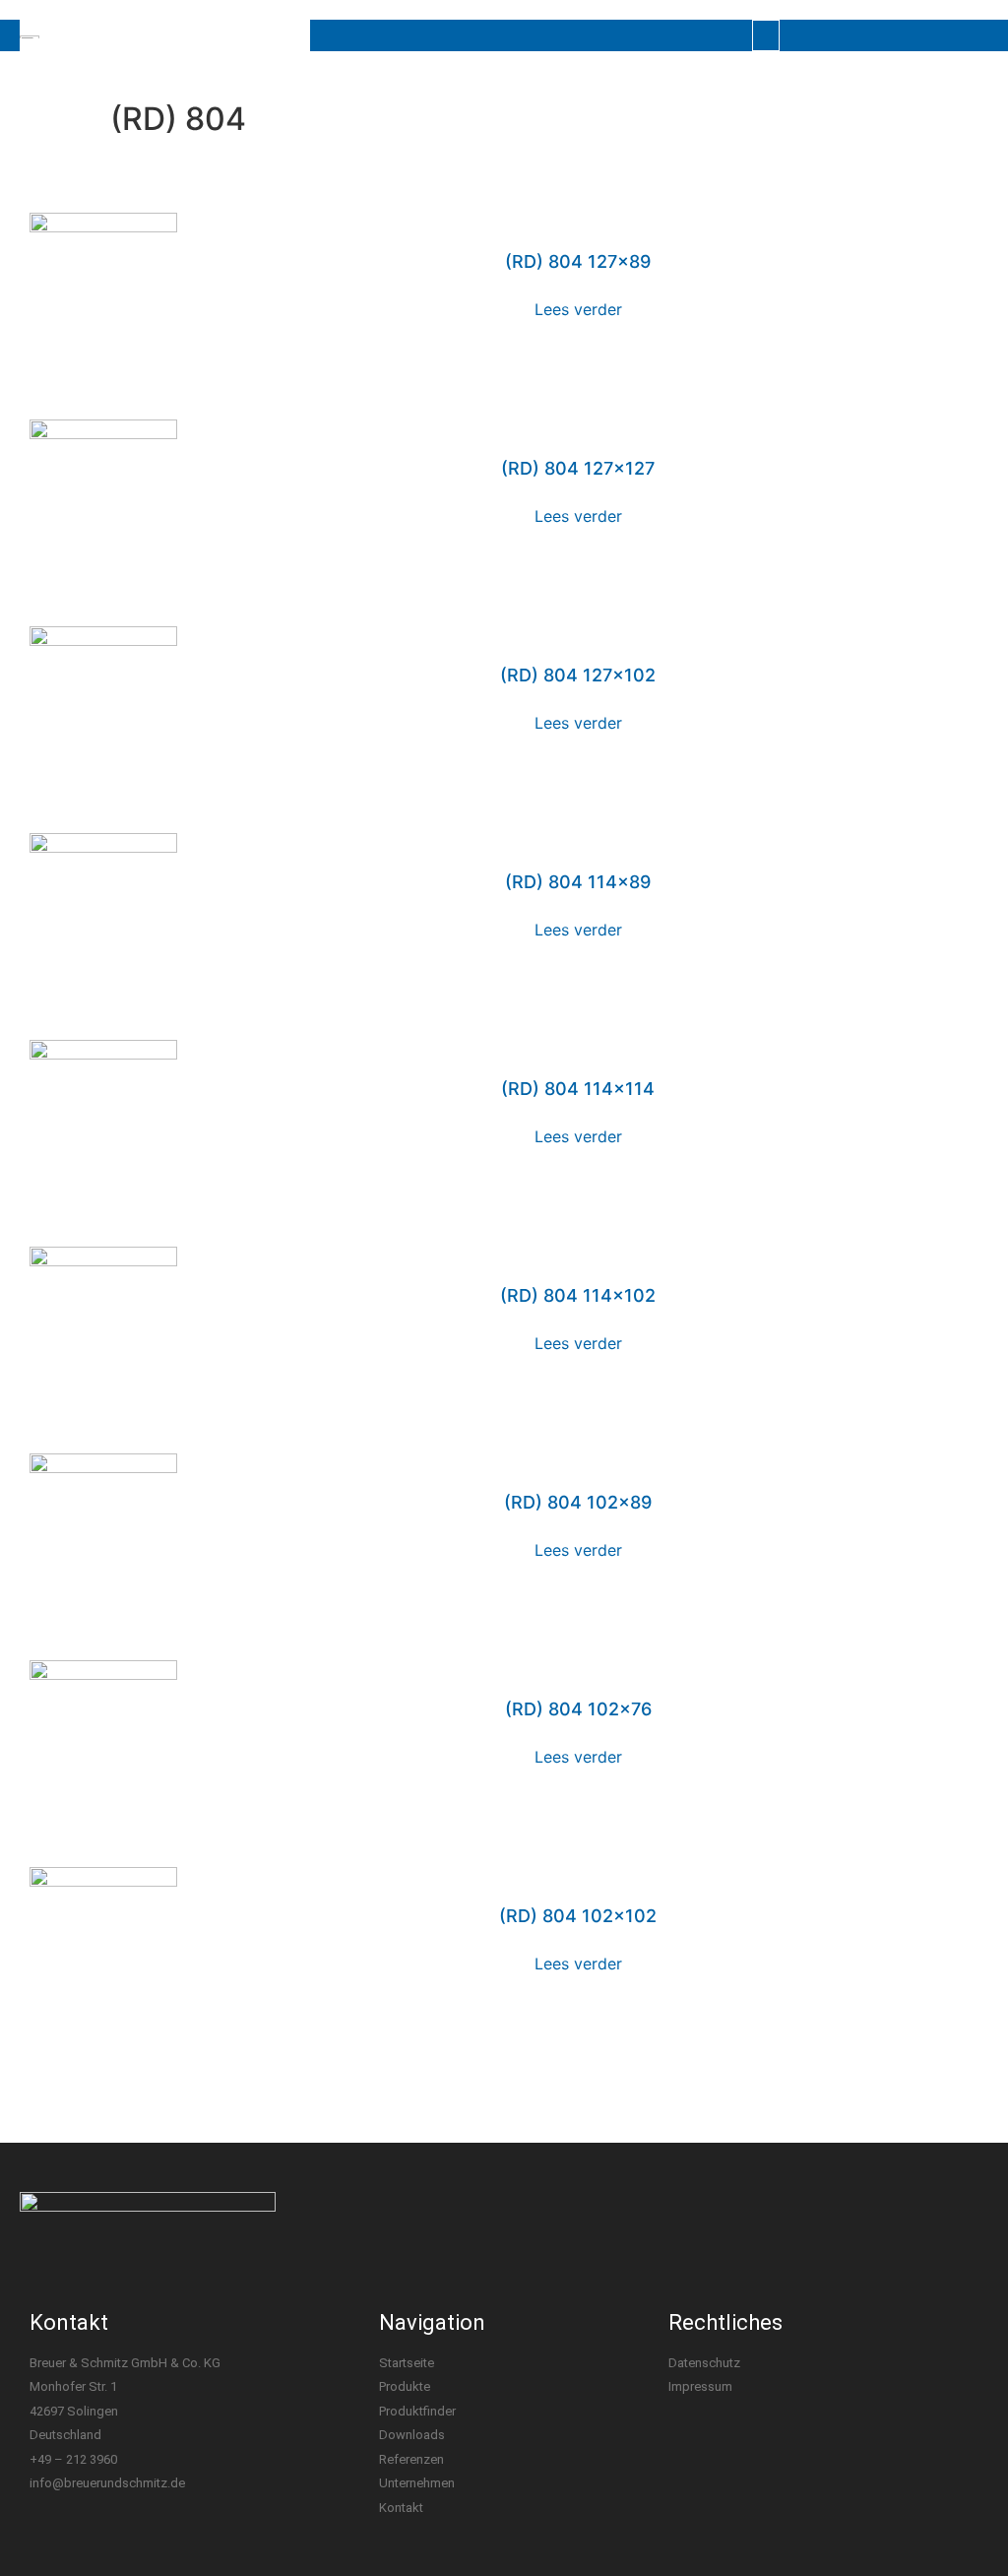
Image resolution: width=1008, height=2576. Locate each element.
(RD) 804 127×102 (578, 675)
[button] (766, 35)
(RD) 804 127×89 (578, 261)
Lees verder (578, 309)
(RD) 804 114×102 (578, 1295)
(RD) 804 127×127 (578, 468)
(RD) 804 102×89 (578, 1502)
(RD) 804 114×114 (578, 1089)
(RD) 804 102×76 (578, 1709)
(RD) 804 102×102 (578, 1916)
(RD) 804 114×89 (578, 882)
